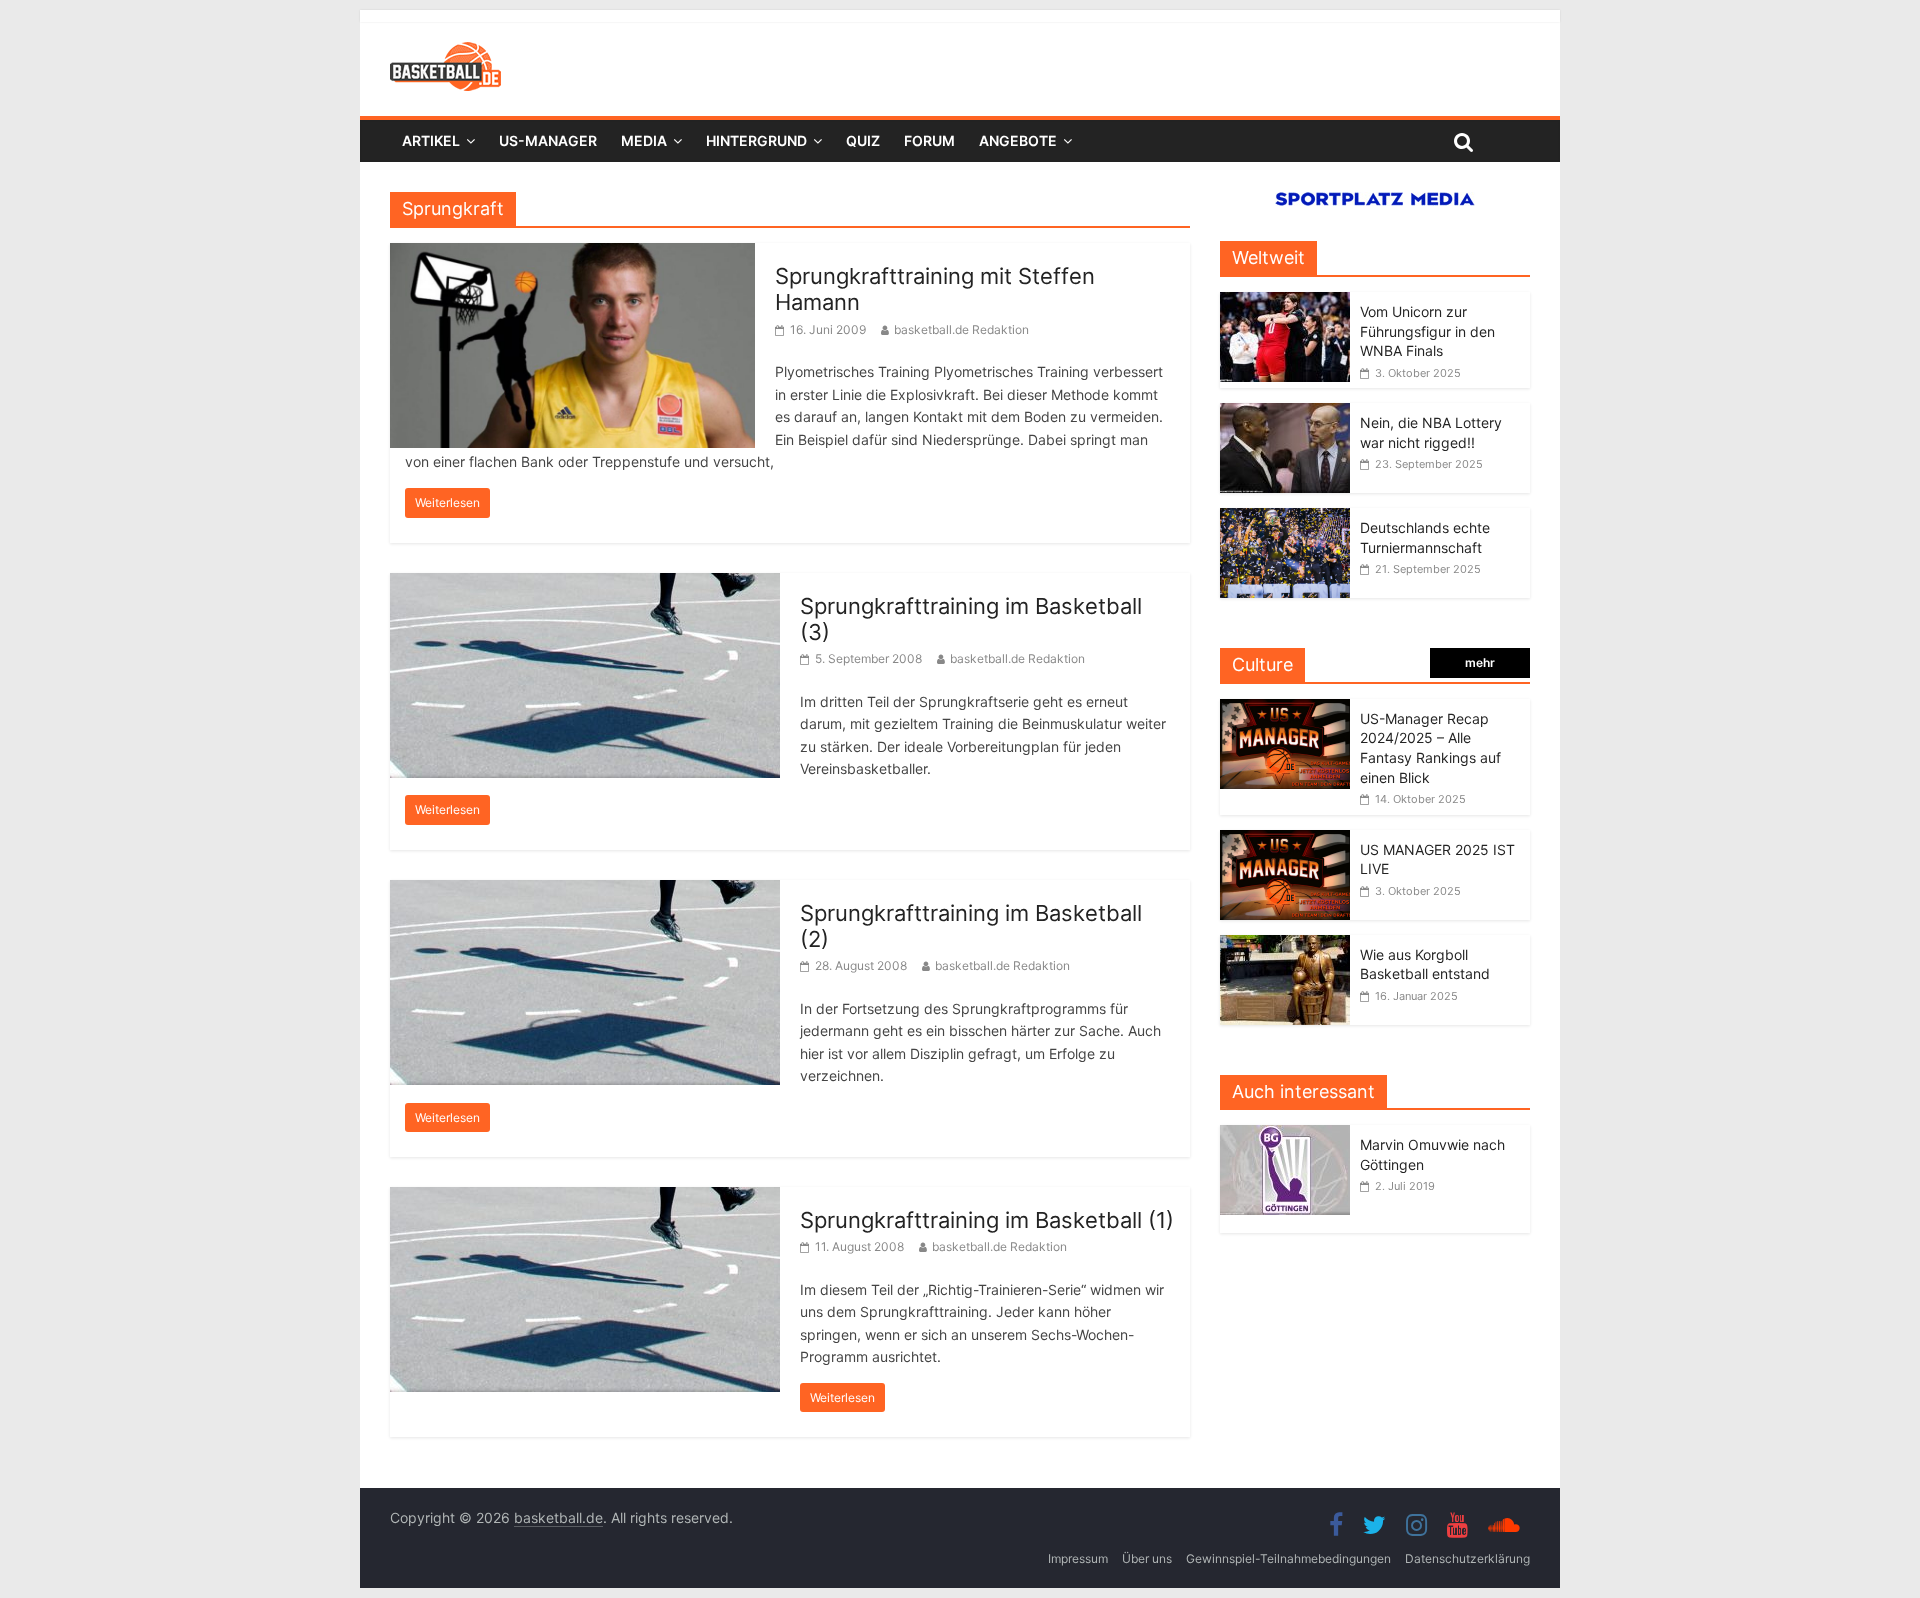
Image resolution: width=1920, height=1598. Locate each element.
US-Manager (548, 140)
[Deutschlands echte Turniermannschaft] (1285, 518)
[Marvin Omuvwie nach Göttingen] (1290, 1135)
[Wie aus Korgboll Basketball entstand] (1285, 945)
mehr (1480, 662)
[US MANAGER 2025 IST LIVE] (1285, 840)
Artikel (431, 140)
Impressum (1078, 1558)
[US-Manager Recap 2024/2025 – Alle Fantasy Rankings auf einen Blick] (1285, 709)
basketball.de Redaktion (961, 329)
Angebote (1018, 140)
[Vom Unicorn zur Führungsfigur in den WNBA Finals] (1285, 302)
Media (644, 140)
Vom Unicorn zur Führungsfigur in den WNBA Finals (1427, 331)
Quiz (863, 140)
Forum (929, 140)
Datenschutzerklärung (1467, 1558)
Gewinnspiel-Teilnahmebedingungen (1288, 1558)
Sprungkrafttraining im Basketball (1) (987, 1220)
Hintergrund (756, 140)
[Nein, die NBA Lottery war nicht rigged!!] (1285, 413)
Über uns (1147, 1558)
